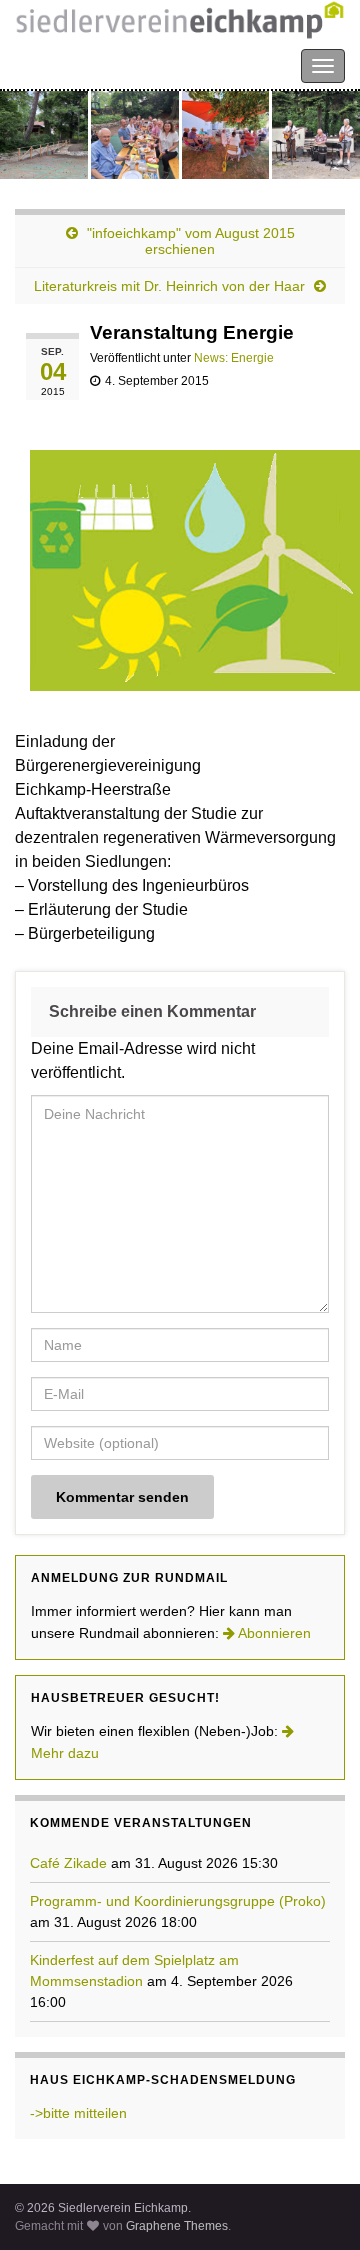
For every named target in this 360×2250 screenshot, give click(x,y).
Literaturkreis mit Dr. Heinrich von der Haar (169, 286)
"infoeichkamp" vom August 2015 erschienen (191, 241)
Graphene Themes (177, 2226)
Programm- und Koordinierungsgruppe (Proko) (178, 1901)
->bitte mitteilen (78, 2113)
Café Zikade (68, 1863)
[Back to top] (315, 2205)
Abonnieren (273, 1633)
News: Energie (234, 358)
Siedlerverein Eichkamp (100, 64)
